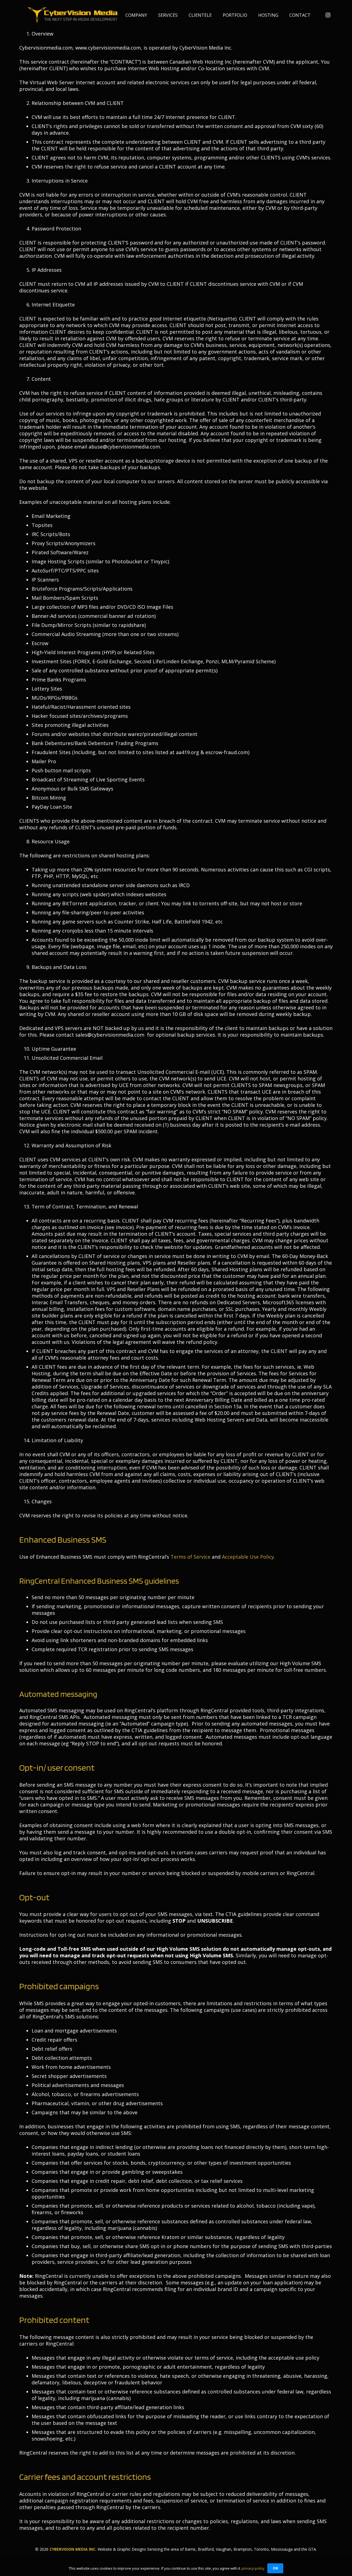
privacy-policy (253, 2568)
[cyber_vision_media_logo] (73, 15)
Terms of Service (190, 1557)
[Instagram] (328, 15)
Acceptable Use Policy (248, 1557)
